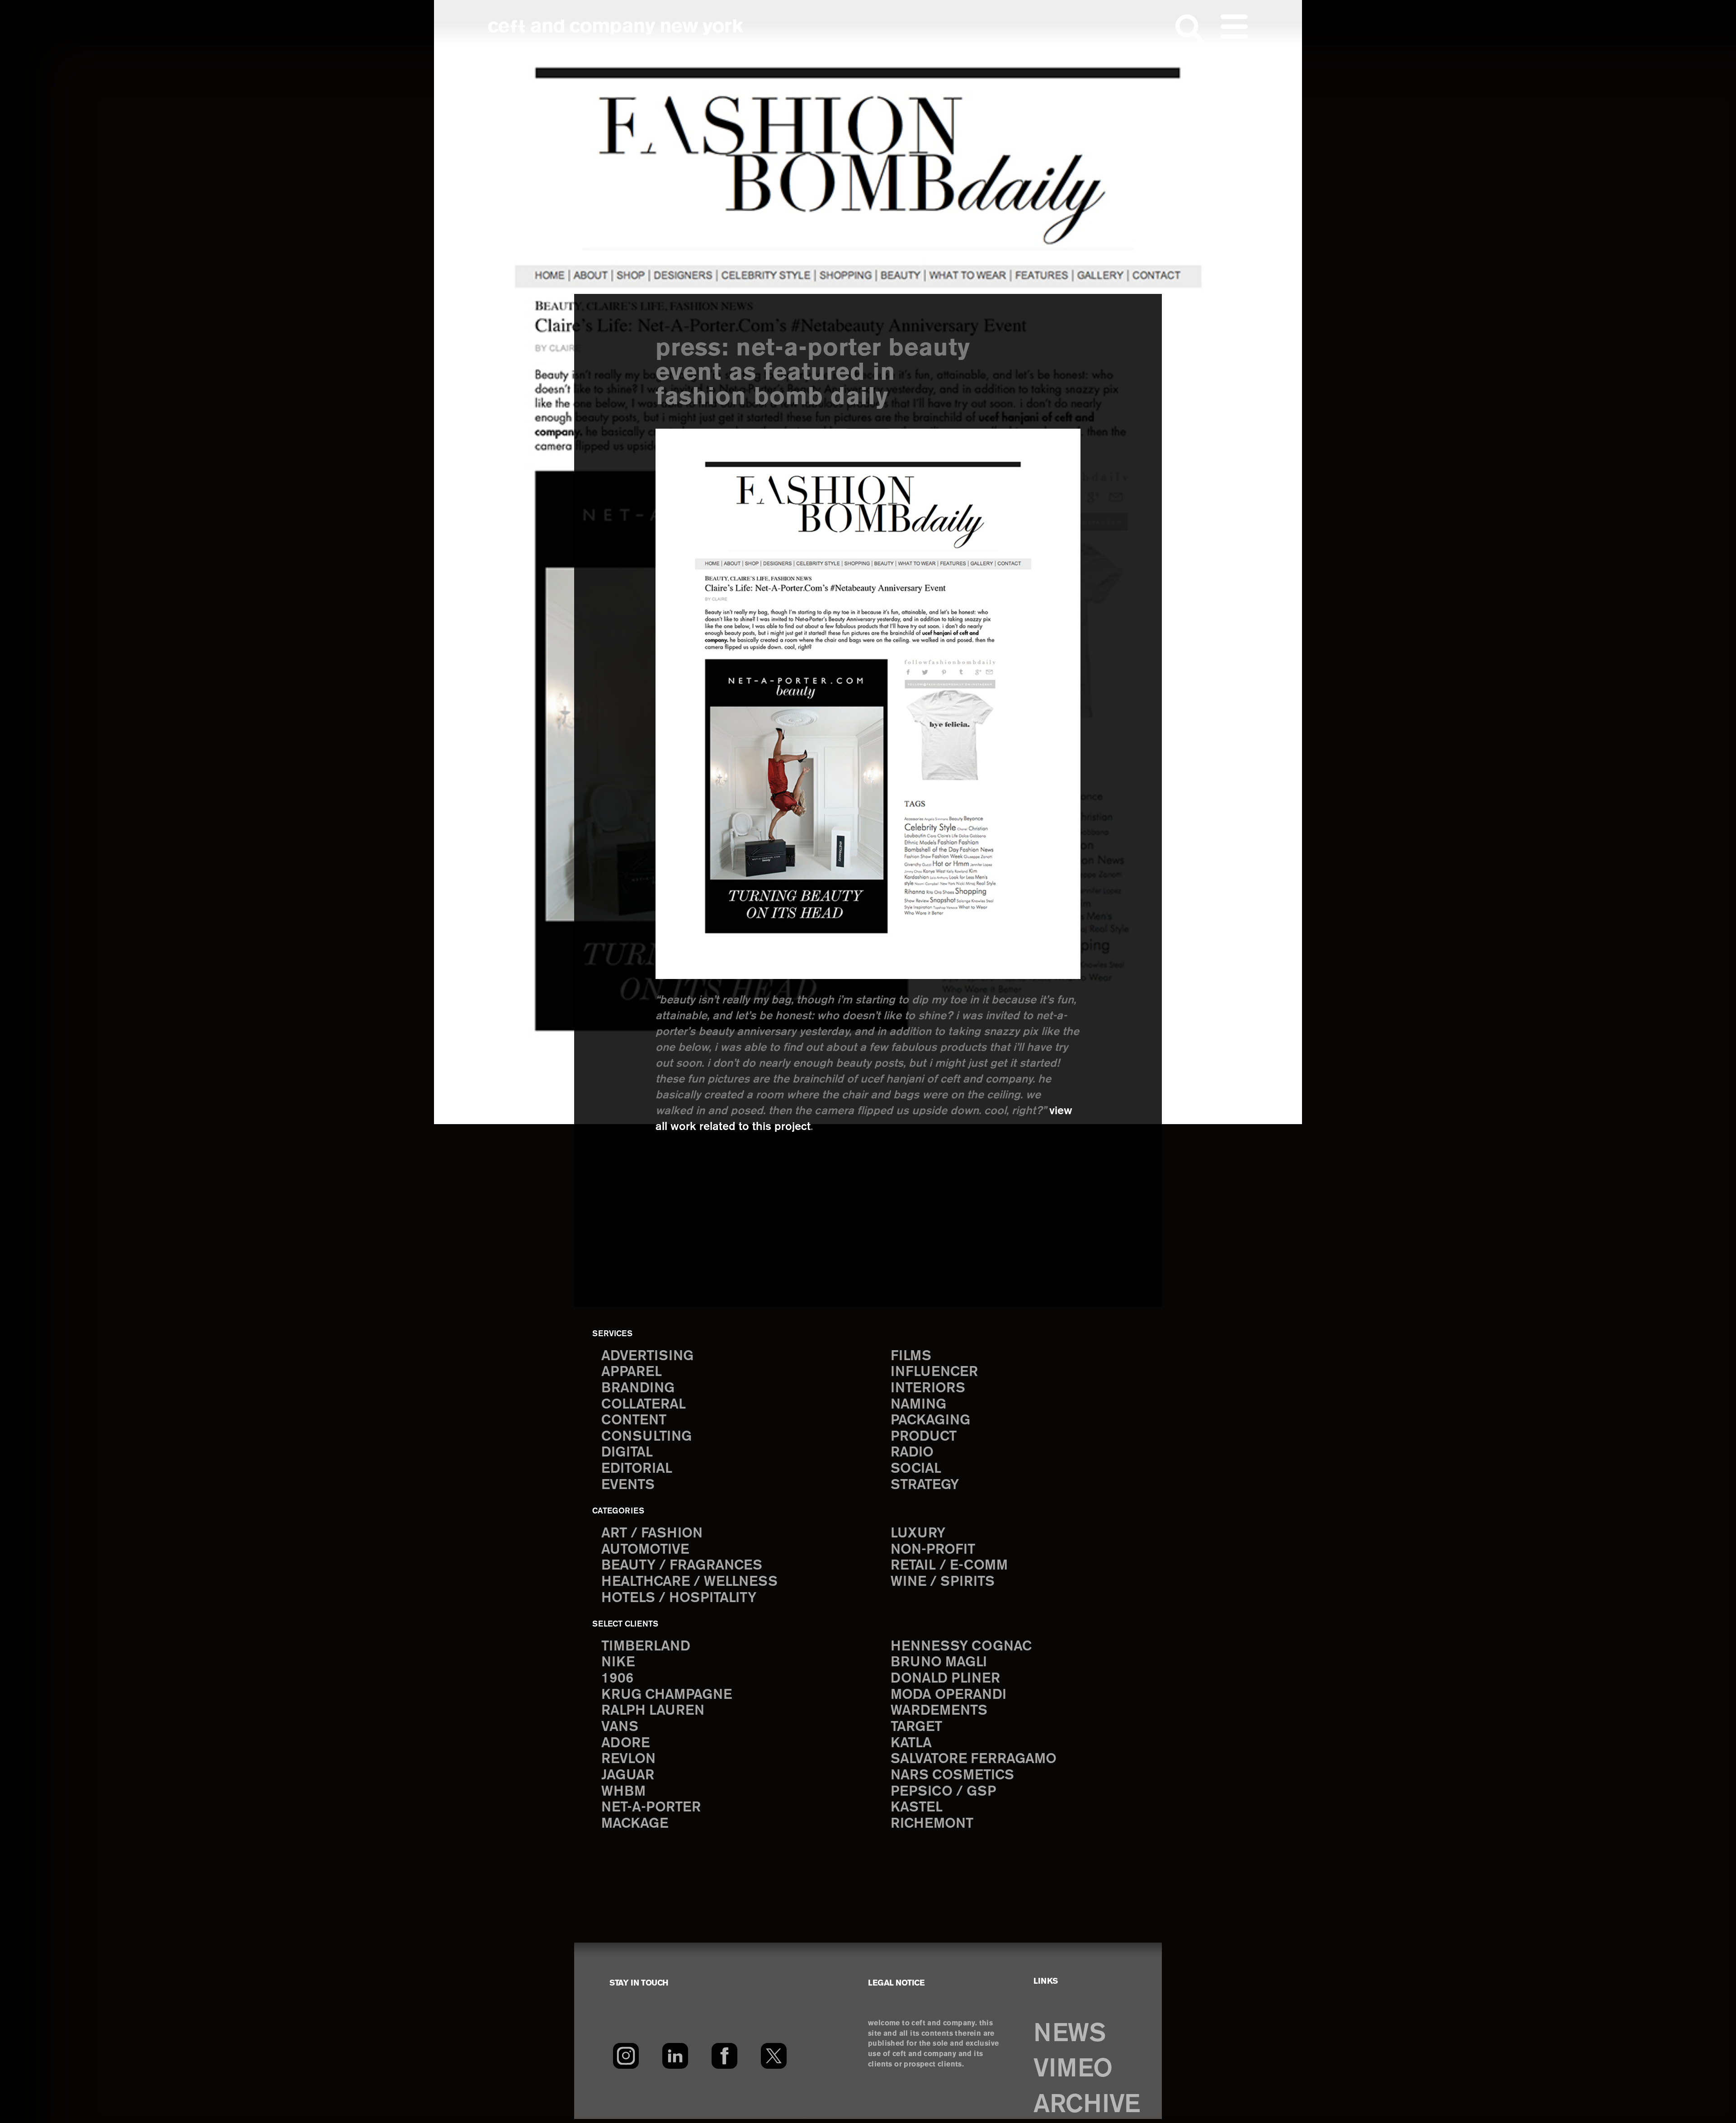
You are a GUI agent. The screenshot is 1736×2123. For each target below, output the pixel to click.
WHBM (623, 1792)
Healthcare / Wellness (689, 1582)
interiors (928, 1388)
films (911, 1356)
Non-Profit (933, 1550)
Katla (911, 1743)
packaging (930, 1421)
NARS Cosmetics (952, 1775)
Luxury (918, 1534)
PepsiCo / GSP (943, 1792)
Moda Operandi (948, 1695)
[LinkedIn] (675, 2056)
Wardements (939, 1711)
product (924, 1437)
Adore (625, 1743)
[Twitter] (774, 2056)
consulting (646, 1437)
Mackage (635, 1824)
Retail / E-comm (949, 1566)
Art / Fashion (652, 1534)
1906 (617, 1679)
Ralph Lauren (653, 1711)
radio (912, 1453)
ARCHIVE (1087, 2105)
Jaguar (628, 1775)
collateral (644, 1405)
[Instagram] (626, 2056)
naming (918, 1405)
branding (638, 1388)
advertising (647, 1356)
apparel (632, 1372)
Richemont (932, 1824)
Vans (620, 1727)
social (916, 1469)
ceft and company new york (616, 27)
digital (627, 1453)
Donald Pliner (945, 1679)
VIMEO (1073, 2069)
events (628, 1485)
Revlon (628, 1759)
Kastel (917, 1808)
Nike (618, 1662)
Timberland (646, 1647)
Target (916, 1727)
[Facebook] (724, 2056)
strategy (925, 1485)
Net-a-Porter (651, 1808)
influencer (934, 1372)
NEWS (1069, 2034)
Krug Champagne (667, 1695)
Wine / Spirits (943, 1582)
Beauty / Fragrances (682, 1566)
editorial (637, 1469)
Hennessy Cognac (961, 1647)
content (634, 1421)
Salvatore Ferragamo (974, 1759)
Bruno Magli (939, 1662)
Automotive (645, 1550)
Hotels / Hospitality (679, 1598)
